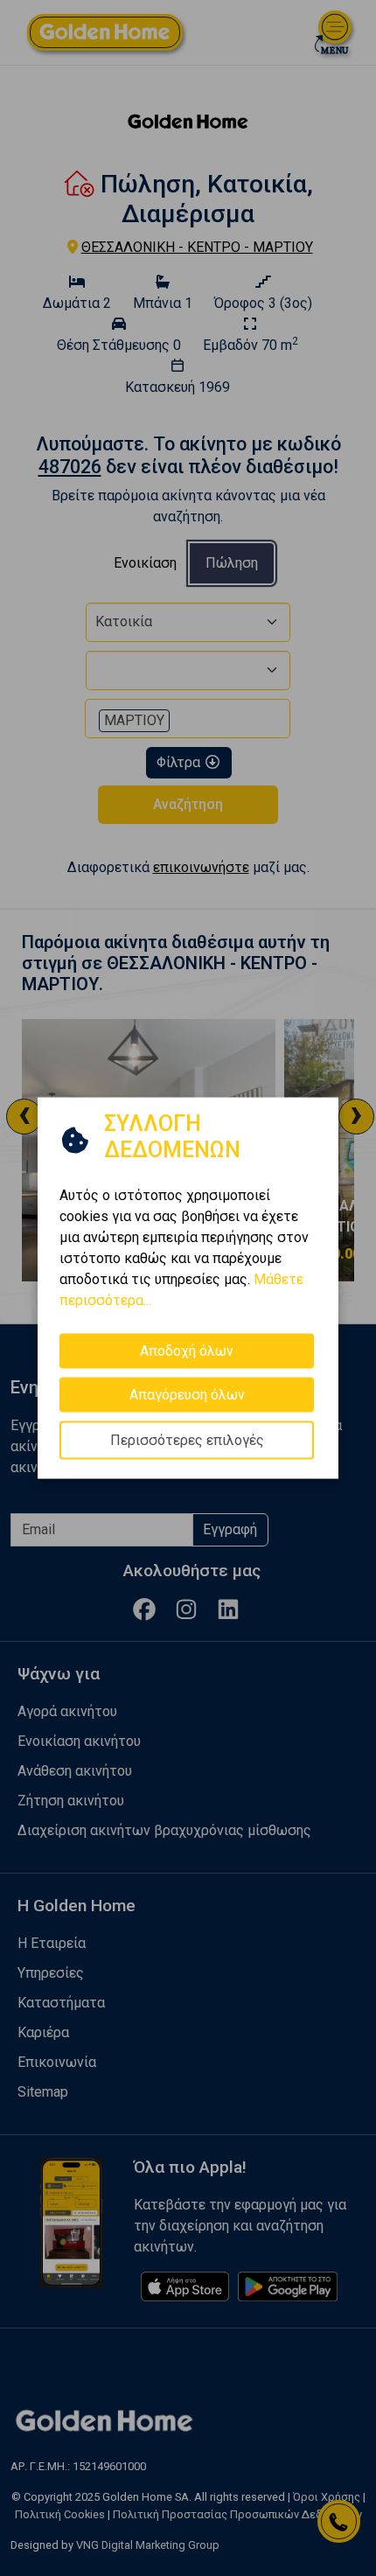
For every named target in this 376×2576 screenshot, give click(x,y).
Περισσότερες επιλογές (187, 1439)
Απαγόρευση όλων (187, 1394)
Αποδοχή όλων (187, 1350)
